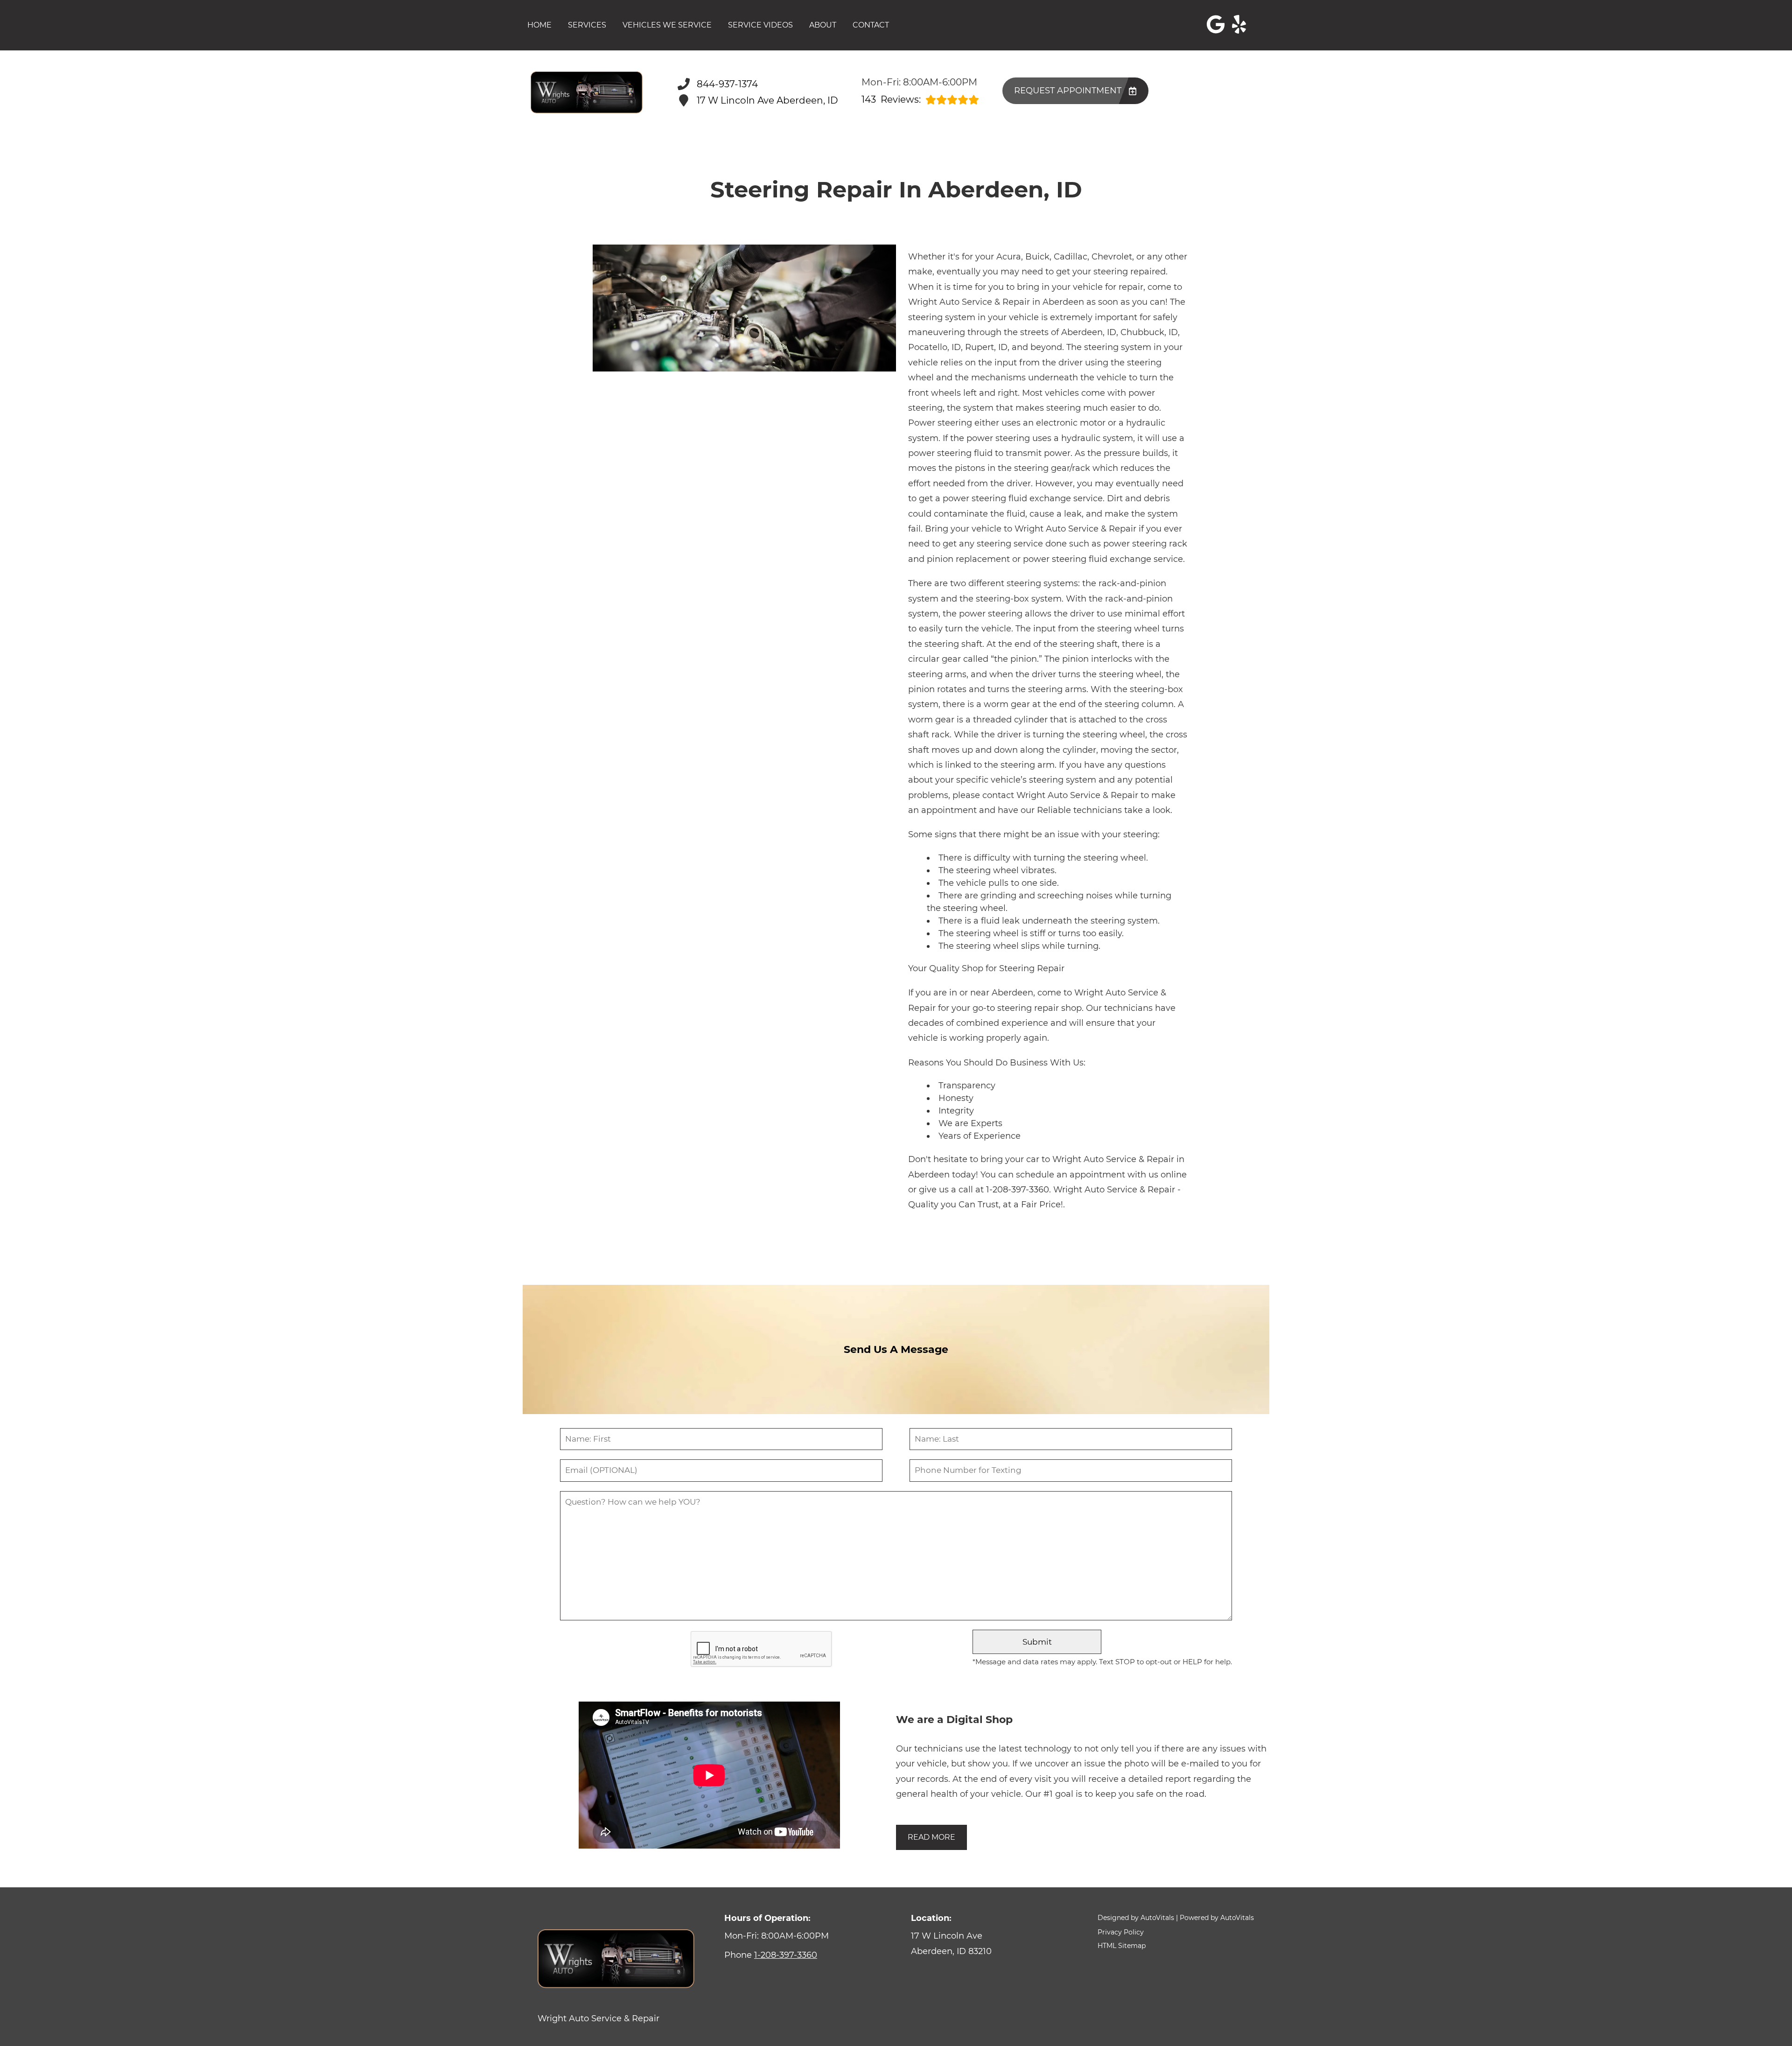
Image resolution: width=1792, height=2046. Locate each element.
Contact (871, 25)
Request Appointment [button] (1068, 91)
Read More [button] (931, 1837)
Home (539, 25)
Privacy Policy (1121, 1932)
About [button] (823, 25)
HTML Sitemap (1122, 1946)
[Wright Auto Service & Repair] (587, 92)
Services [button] (587, 25)
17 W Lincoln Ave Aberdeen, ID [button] (767, 100)
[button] (1216, 24)
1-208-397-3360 (1018, 1190)
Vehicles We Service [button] (667, 25)
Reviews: (891, 100)
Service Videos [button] (760, 25)
